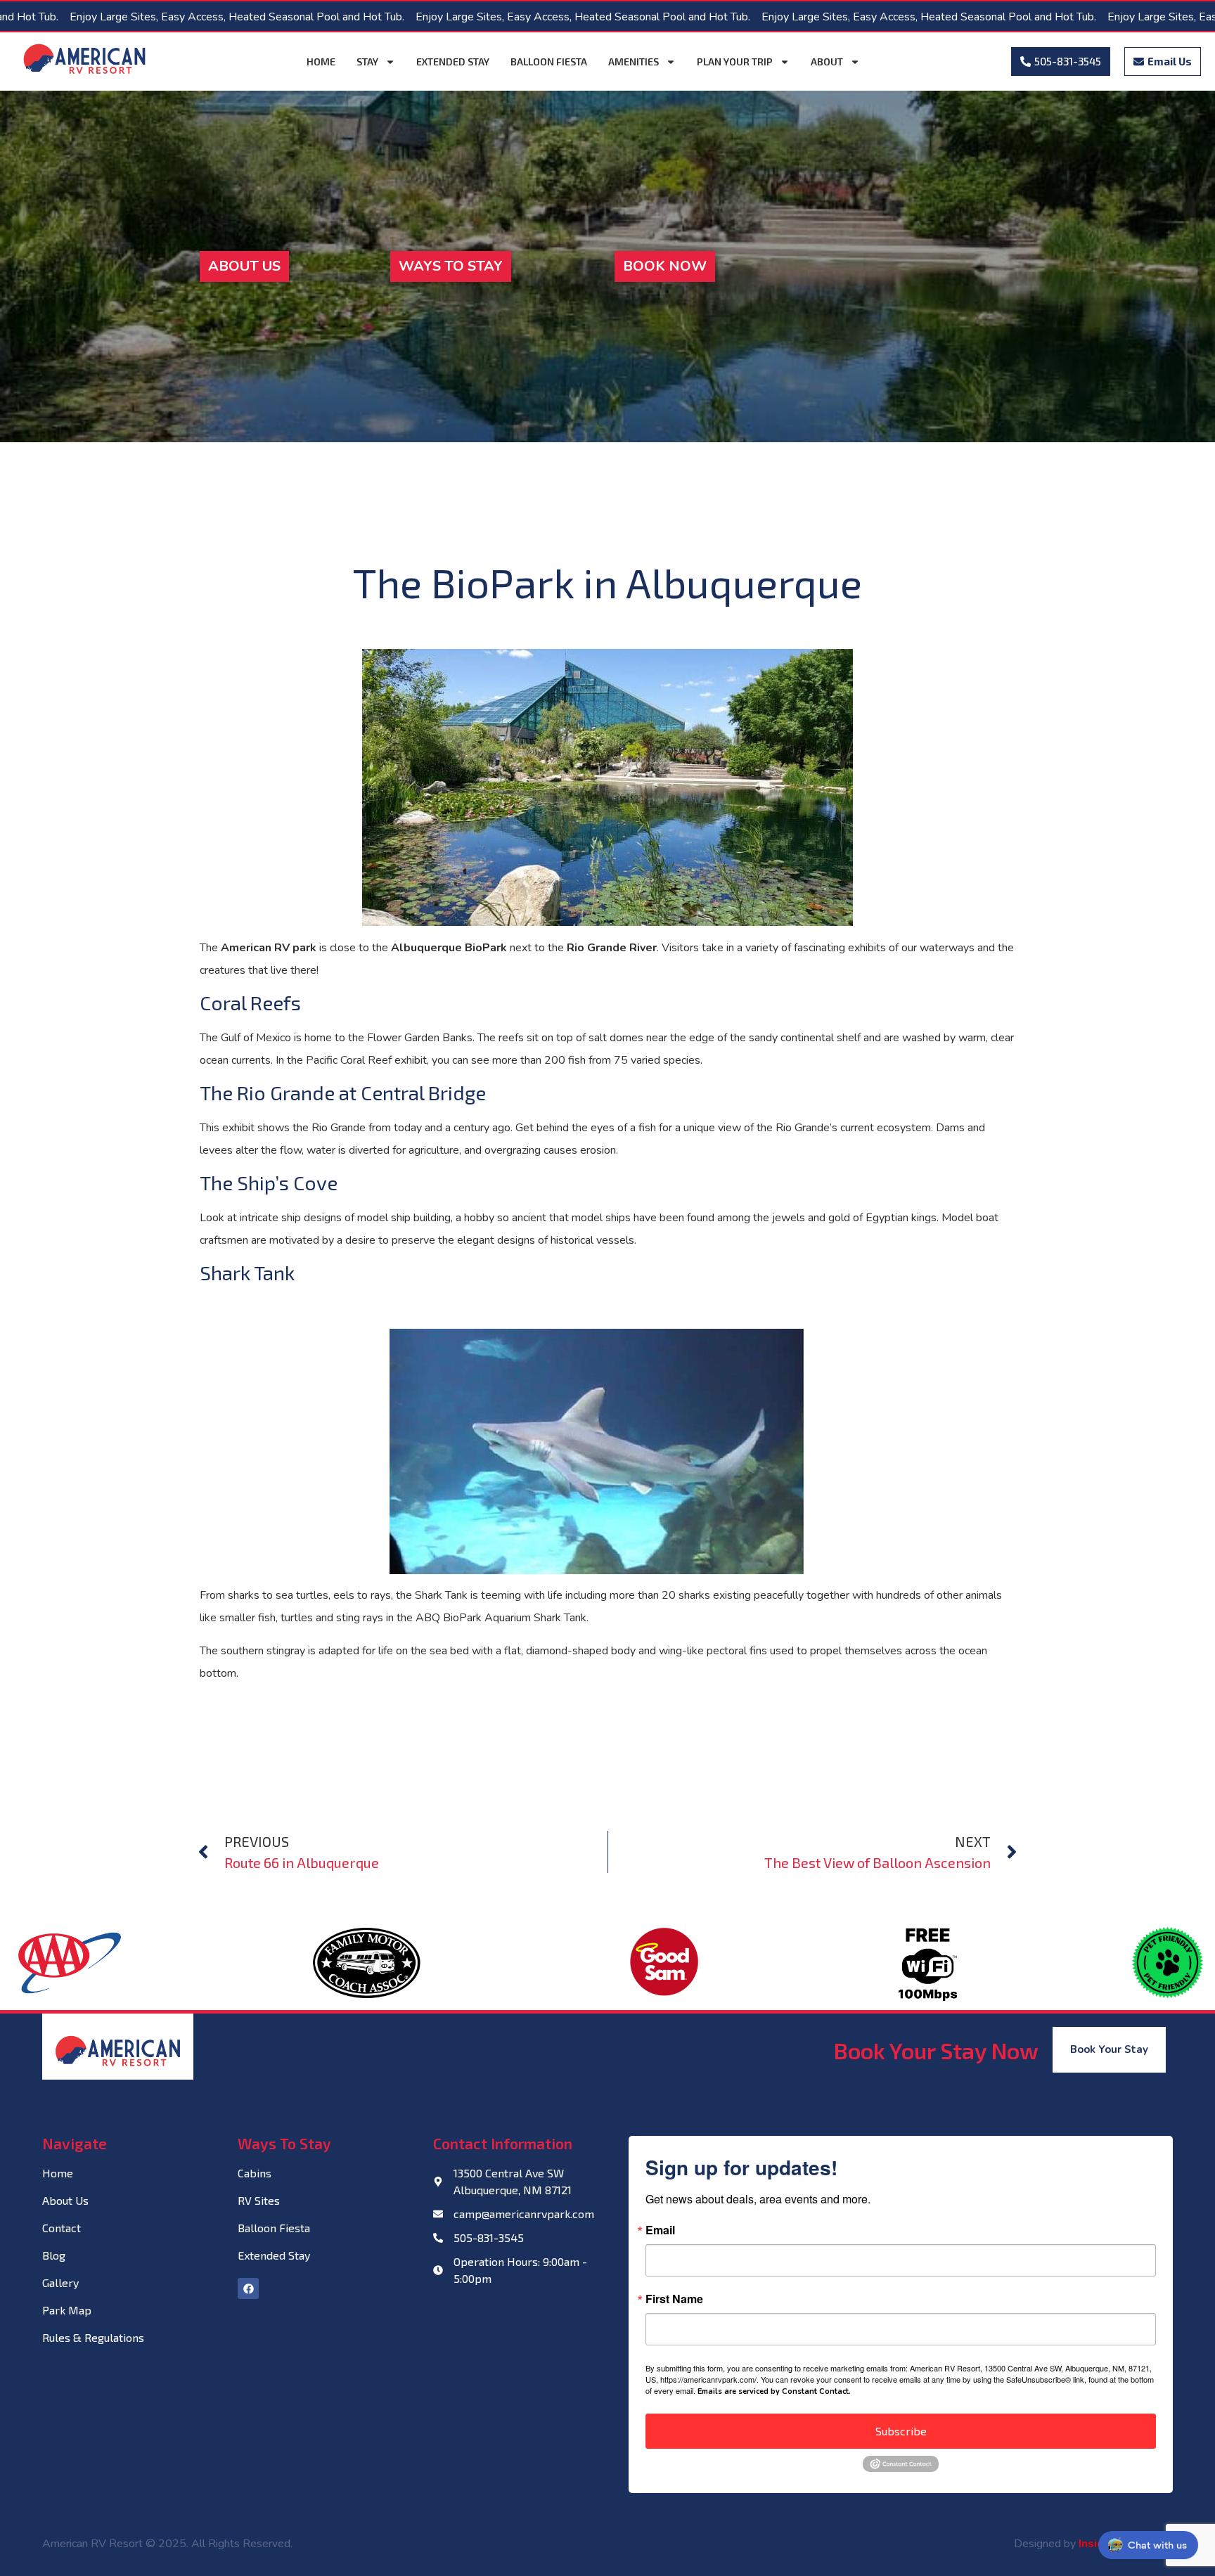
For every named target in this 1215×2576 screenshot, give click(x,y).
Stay (367, 62)
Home (321, 62)
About (827, 62)
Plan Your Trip (735, 62)
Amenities (634, 62)
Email (660, 2230)
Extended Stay (453, 62)
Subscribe (901, 2431)
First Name (674, 2299)
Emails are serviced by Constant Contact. (774, 2391)
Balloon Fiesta (549, 62)
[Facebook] (248, 2288)
